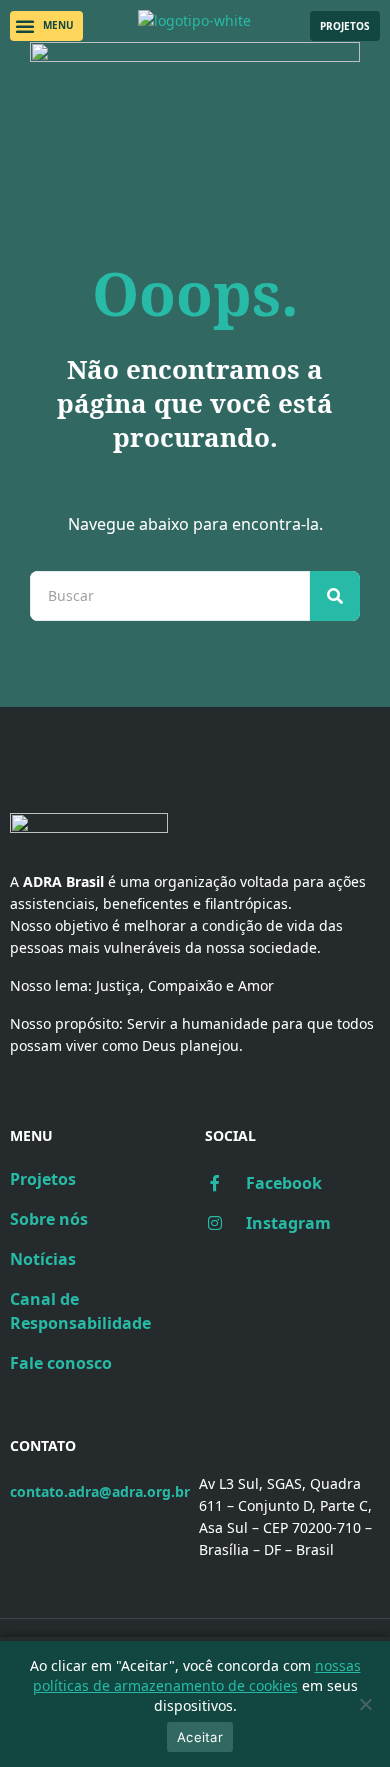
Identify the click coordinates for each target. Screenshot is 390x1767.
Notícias (43, 1259)
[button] (46, 26)
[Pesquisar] (335, 596)
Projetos (43, 1179)
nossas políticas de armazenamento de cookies (197, 1675)
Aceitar (200, 1737)
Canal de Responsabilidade (80, 1311)
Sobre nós (49, 1219)
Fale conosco (61, 1363)
